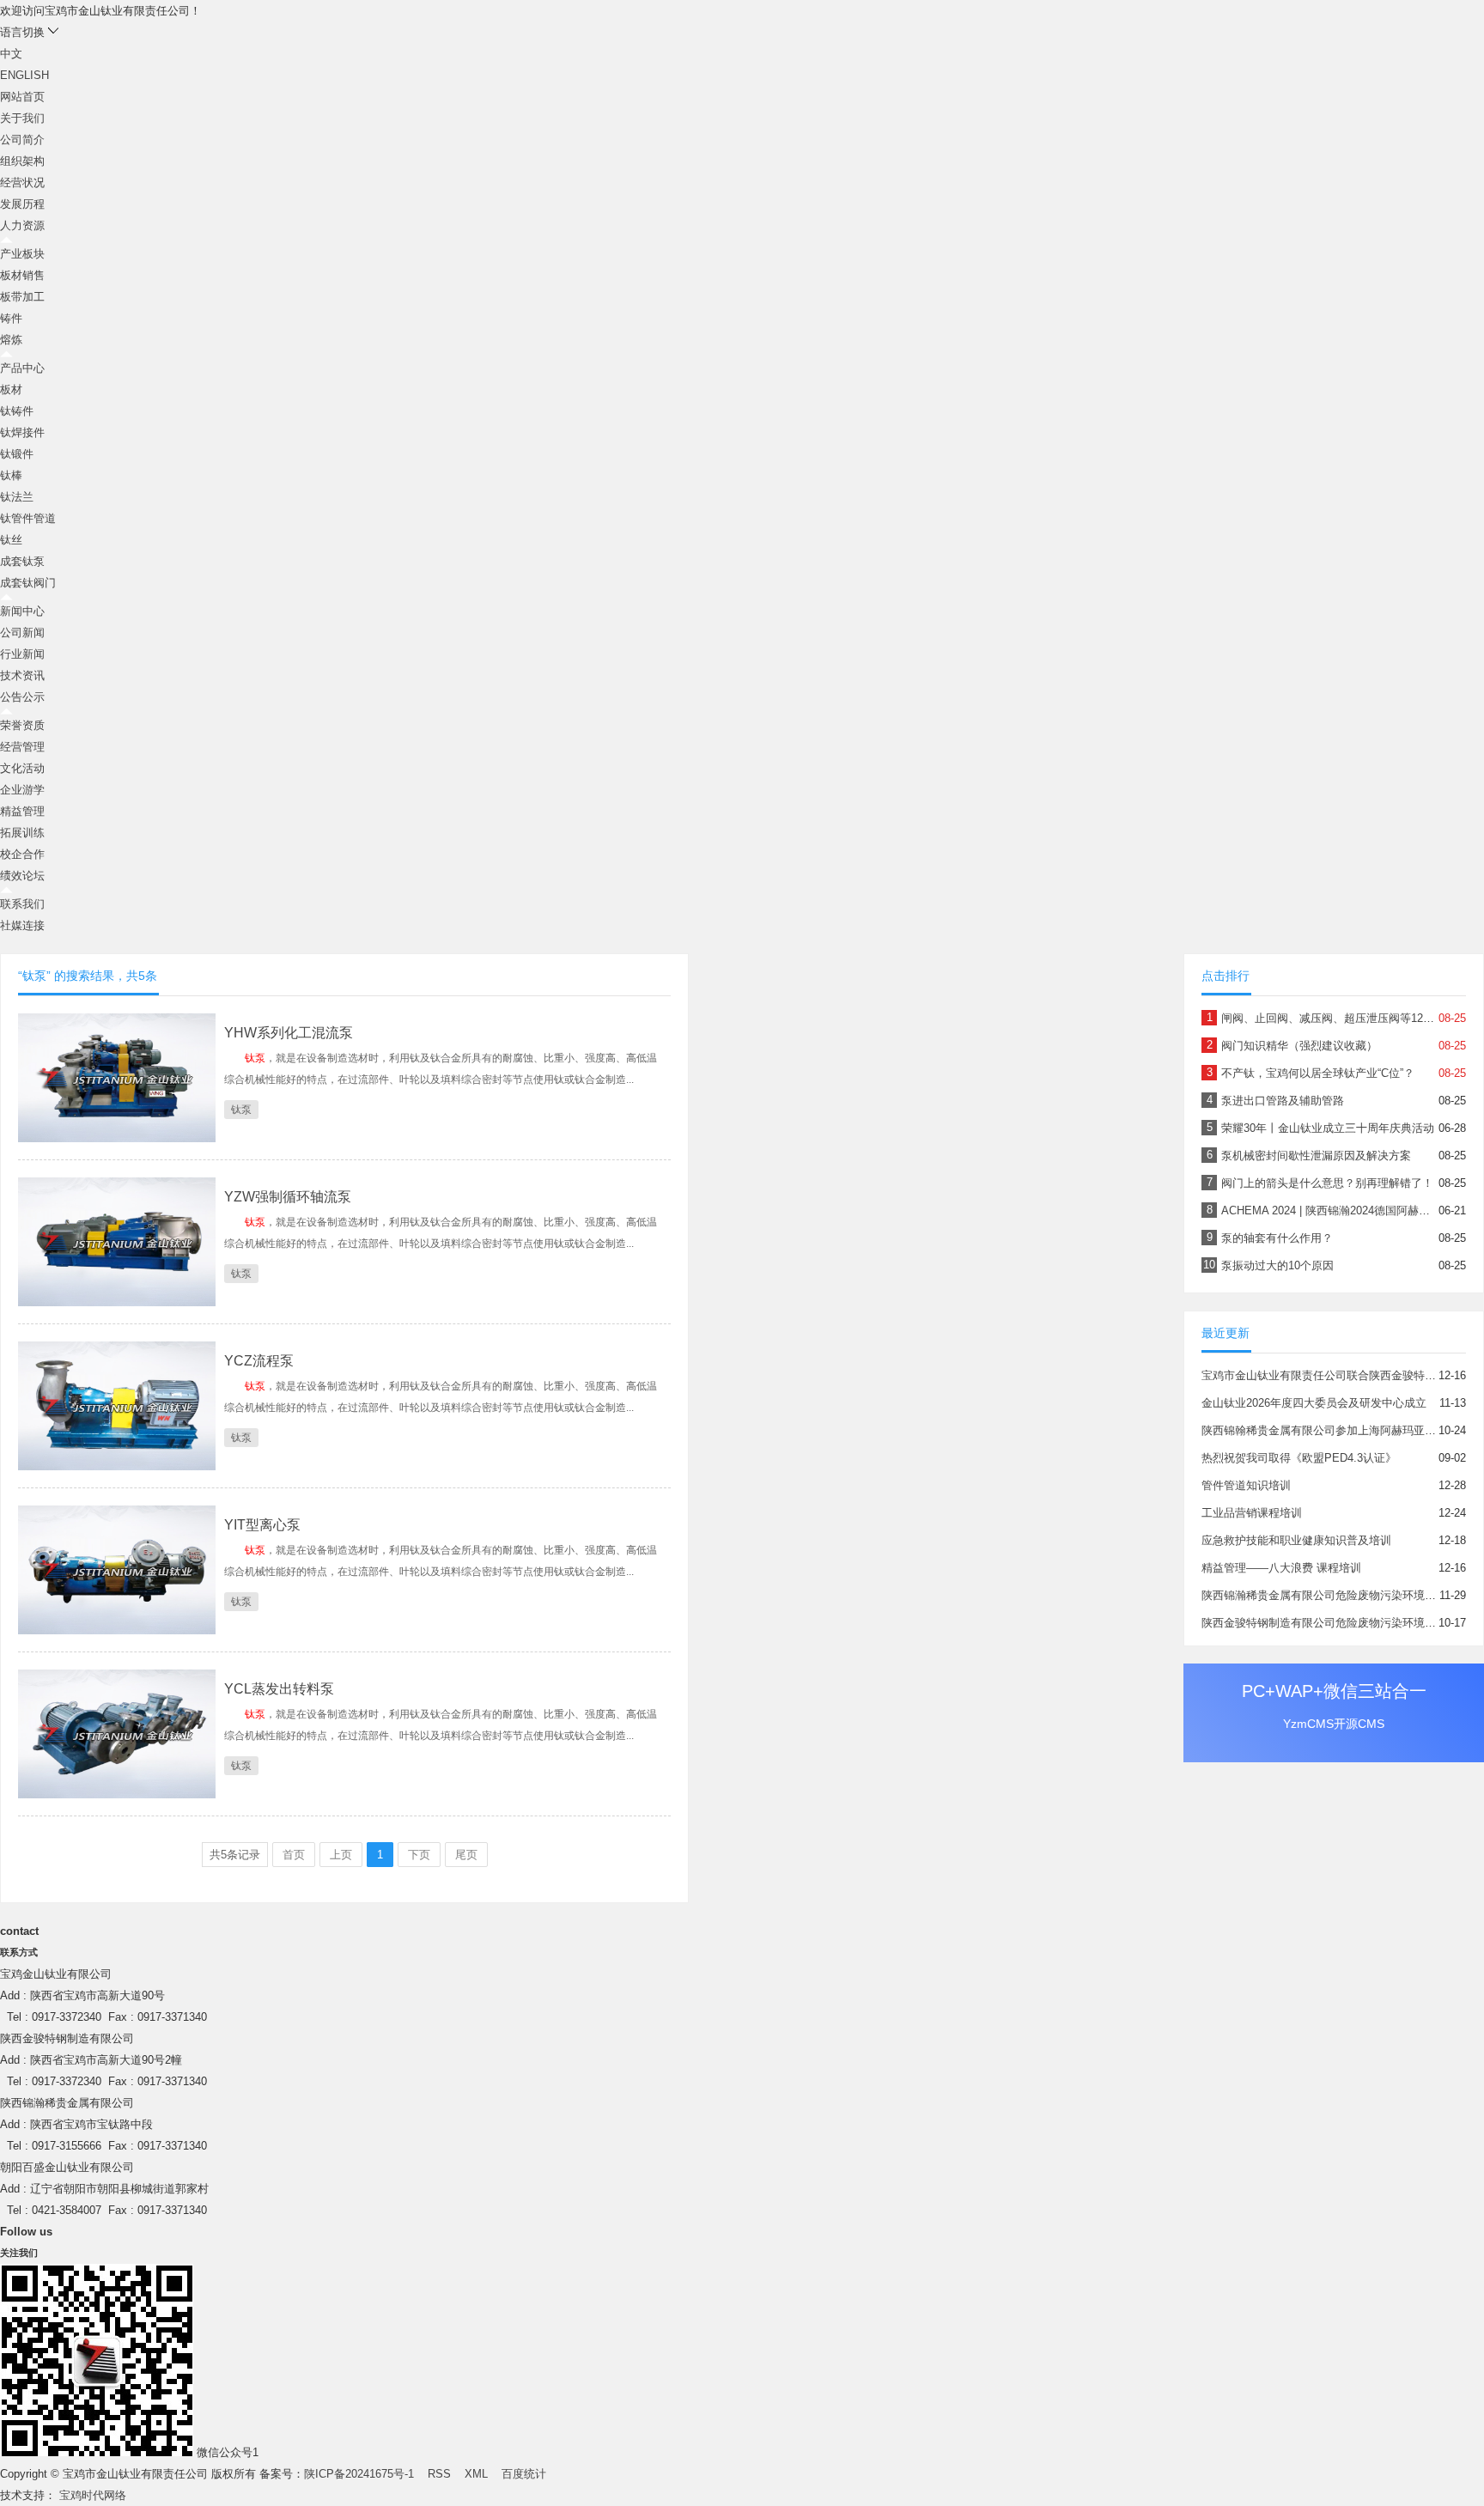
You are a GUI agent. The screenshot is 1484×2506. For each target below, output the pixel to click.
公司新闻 (22, 633)
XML (476, 2474)
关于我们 (22, 118)
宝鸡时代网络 (93, 2495)
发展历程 (22, 204)
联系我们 (22, 904)
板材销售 (22, 275)
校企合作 (22, 854)
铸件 (11, 318)
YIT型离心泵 (262, 1525)
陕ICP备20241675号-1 (359, 2474)
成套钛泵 (22, 561)
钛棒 (11, 475)
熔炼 (11, 340)
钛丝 (11, 540)
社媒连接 (22, 925)
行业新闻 (22, 654)
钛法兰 (17, 497)
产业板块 (22, 254)
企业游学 (22, 790)
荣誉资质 (22, 725)
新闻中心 (22, 611)
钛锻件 (17, 454)
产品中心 (22, 368)
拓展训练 (22, 833)
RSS (439, 2474)
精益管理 (22, 811)
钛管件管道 (28, 518)
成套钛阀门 (28, 583)
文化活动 (22, 768)
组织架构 (22, 161)
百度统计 (524, 2474)
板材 (11, 389)
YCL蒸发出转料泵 (279, 1689)
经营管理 (22, 747)
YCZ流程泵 (259, 1361)
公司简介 (22, 140)
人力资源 (22, 225)
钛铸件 (17, 411)
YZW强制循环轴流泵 (288, 1197)
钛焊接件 (22, 432)
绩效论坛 (22, 876)
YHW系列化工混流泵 (289, 1033)
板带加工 (22, 297)
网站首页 (22, 97)
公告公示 (22, 697)
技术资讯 (22, 675)
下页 (419, 1855)
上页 (341, 1855)
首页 (294, 1855)
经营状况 (22, 182)
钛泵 (241, 1110)
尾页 (466, 1855)
